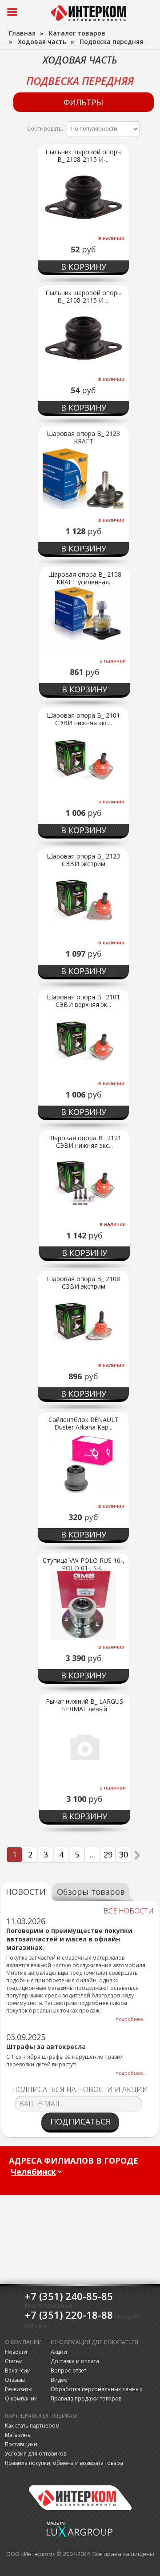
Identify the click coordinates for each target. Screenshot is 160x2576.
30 (124, 1854)
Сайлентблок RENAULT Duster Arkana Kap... (84, 1423)
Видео (59, 2380)
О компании (21, 2398)
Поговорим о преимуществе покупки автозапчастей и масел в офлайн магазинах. (69, 1939)
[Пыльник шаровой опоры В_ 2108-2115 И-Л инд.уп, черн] (83, 197)
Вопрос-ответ (68, 2370)
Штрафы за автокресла (46, 2047)
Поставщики (21, 2444)
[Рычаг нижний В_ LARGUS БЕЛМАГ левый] (85, 1746)
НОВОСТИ (26, 1892)
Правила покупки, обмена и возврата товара (64, 2463)
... (92, 1854)
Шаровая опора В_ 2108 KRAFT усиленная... (85, 578)
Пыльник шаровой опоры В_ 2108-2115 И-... (84, 156)
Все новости (129, 1911)
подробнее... (131, 2019)
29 (108, 1854)
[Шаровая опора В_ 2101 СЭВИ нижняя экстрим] (83, 760)
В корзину (84, 267)
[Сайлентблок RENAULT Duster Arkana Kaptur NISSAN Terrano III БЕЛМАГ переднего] (83, 1465)
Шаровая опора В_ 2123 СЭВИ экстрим (83, 860)
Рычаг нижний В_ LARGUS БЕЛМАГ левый (84, 1705)
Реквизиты (19, 2389)
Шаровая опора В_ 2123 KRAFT (83, 437)
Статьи (14, 2361)
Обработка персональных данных (96, 2389)
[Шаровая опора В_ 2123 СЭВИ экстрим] (83, 901)
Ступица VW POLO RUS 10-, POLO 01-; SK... (84, 1564)
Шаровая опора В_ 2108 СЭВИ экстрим (83, 1282)
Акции (59, 2352)
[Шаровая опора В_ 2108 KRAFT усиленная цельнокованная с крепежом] (85, 619)
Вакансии (18, 2370)
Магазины (18, 2435)
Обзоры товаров (91, 1892)
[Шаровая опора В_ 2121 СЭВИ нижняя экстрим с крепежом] (85, 1183)
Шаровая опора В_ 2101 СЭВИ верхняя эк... (83, 1001)
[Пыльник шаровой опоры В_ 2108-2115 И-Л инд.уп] (83, 338)
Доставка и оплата (75, 2361)
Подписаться (80, 2121)
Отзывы (15, 2380)
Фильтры (83, 102)
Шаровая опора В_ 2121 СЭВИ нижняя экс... (85, 1142)
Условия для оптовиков (36, 2454)
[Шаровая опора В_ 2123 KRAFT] (83, 479)
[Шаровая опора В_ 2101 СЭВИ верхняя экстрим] (83, 1042)
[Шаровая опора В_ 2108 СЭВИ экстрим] (83, 1324)
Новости (16, 2352)
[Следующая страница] (137, 1855)
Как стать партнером (32, 2426)
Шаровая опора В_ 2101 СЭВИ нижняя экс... (83, 719)
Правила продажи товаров (86, 2398)
